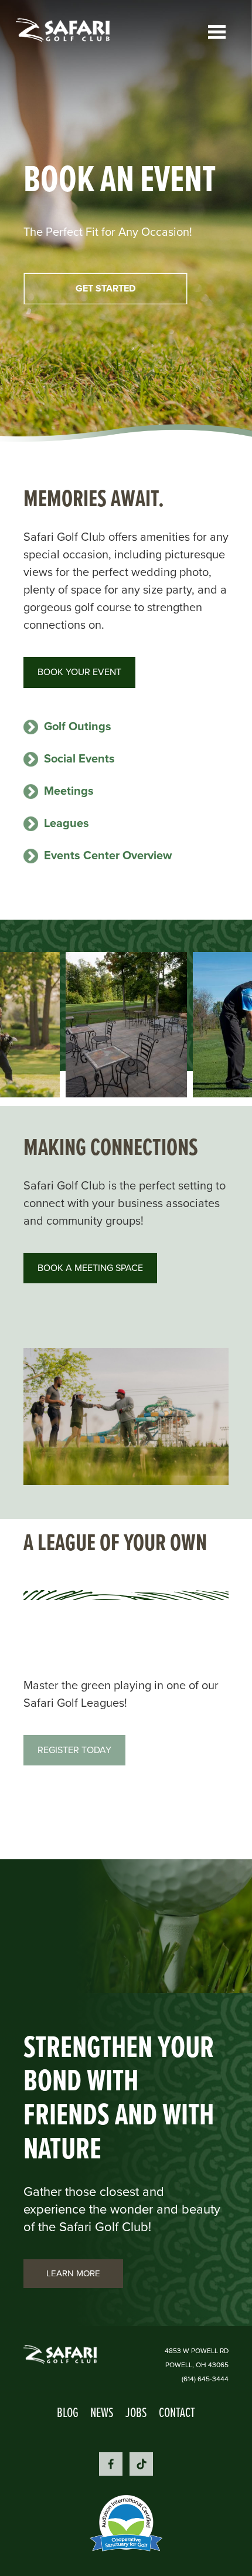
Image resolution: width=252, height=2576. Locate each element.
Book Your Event (79, 672)
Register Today (74, 1750)
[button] (126, 1025)
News (102, 2412)
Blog (68, 2412)
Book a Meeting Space (90, 1268)
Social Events (79, 758)
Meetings (69, 791)
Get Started (105, 288)
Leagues (67, 823)
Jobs (136, 2412)
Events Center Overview (108, 855)
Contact (177, 2412)
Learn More (73, 2273)
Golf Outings (78, 726)
